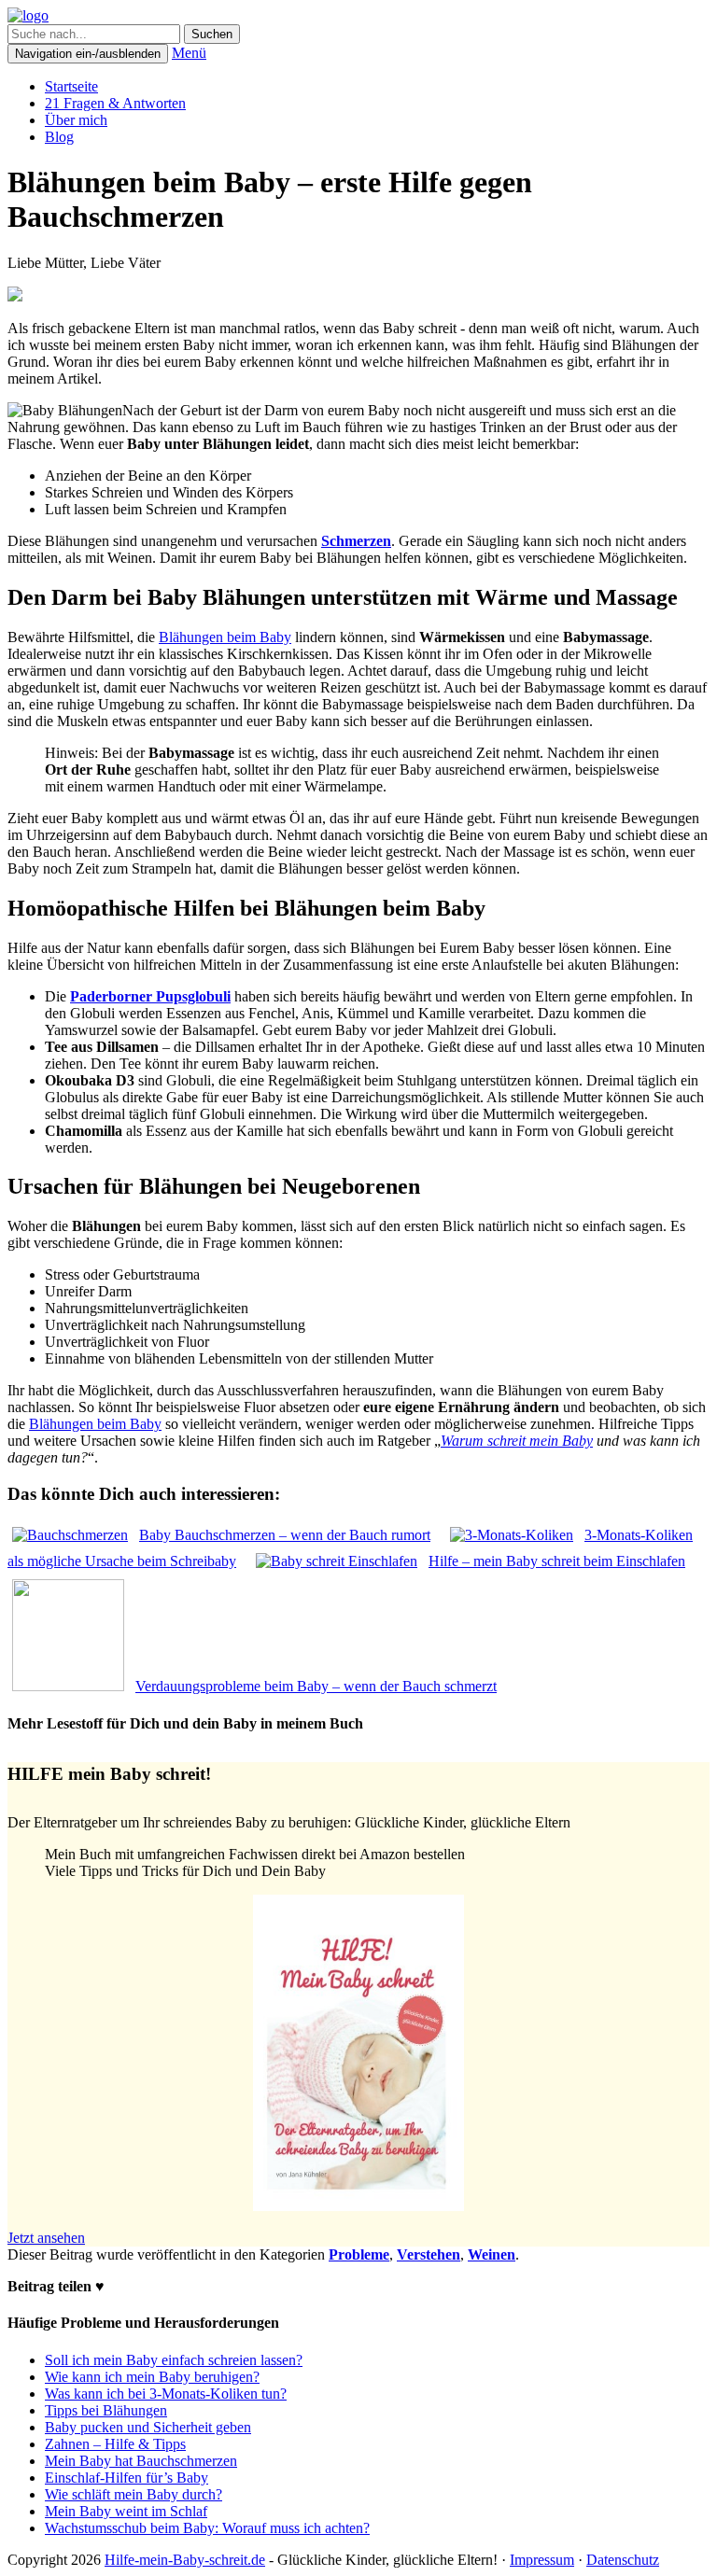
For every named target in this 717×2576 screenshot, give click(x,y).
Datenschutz (623, 2560)
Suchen (212, 34)
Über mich (76, 120)
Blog (59, 137)
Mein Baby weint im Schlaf (126, 2511)
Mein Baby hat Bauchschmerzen (141, 2461)
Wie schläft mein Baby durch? (134, 2494)
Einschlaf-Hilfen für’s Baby (127, 2478)
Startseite (71, 86)
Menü (189, 53)
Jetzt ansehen (46, 2238)
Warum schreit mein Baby (517, 1441)
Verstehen (429, 2254)
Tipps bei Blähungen (106, 2410)
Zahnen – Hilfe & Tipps (115, 2444)
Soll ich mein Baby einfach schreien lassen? (174, 2360)
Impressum (542, 2560)
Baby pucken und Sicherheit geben (148, 2427)
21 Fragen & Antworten (115, 103)
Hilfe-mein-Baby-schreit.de (185, 2560)
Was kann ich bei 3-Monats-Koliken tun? (166, 2394)
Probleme (359, 2254)
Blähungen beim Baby (225, 637)
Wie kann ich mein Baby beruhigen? (152, 2377)
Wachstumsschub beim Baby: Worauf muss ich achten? (207, 2528)
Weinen (492, 2254)
